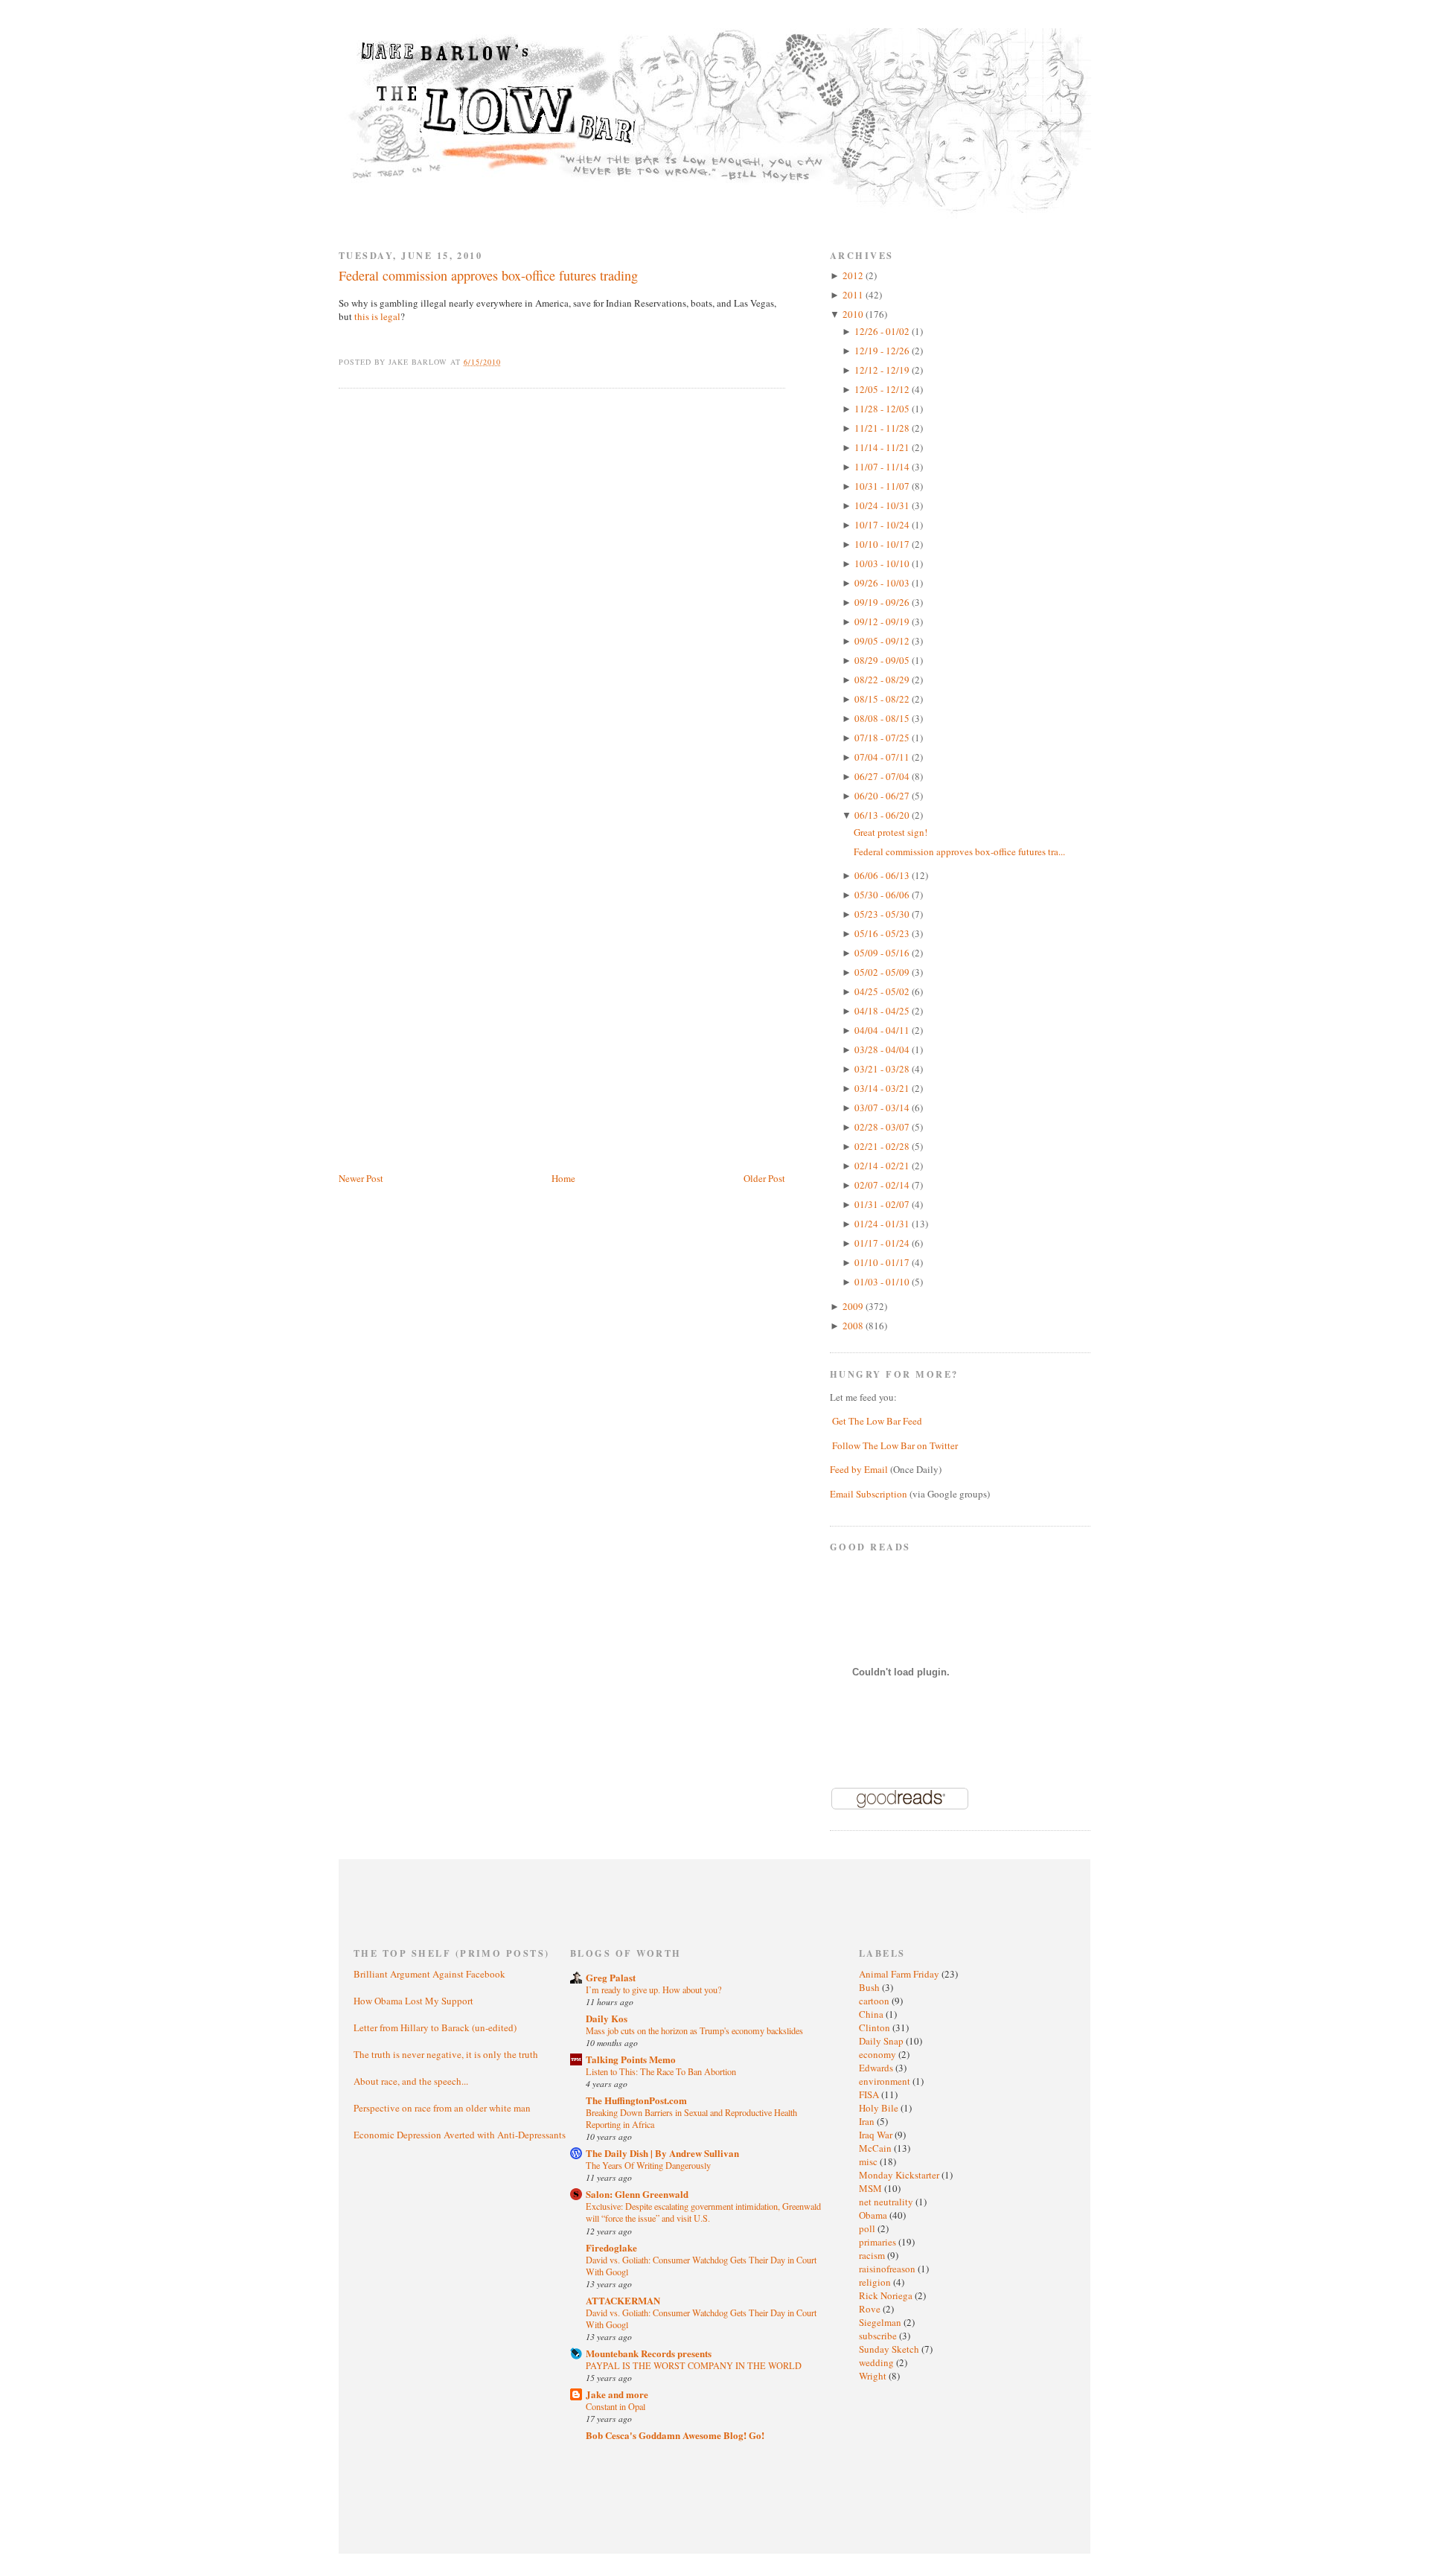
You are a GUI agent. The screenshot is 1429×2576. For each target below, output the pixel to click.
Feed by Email (859, 1469)
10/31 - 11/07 (883, 486)
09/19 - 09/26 (883, 602)
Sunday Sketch (890, 2349)
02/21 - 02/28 (883, 1146)
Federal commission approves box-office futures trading (488, 275)
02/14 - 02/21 (883, 1166)
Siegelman (881, 2322)
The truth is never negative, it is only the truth (446, 2054)
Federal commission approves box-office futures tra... (959, 851)
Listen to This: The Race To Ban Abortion (661, 2071)
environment (886, 2081)
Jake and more (617, 2394)
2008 (854, 1326)
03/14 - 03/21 (883, 1088)
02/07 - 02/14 (883, 1185)
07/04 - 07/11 (883, 757)
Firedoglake (611, 2247)
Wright (874, 2376)
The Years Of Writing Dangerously (648, 2165)
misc (869, 2161)
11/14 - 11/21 (883, 447)
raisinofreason (888, 2269)
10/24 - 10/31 (883, 505)
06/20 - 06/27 (883, 796)
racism (873, 2255)
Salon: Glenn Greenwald (637, 2194)
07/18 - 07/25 (883, 738)
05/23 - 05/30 (883, 914)
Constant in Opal (616, 2406)
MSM (872, 2188)
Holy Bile (880, 2108)
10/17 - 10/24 (883, 525)
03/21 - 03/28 (883, 1069)
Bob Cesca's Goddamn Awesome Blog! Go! (675, 2435)
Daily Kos (607, 2018)
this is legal (377, 316)
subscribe (879, 2336)
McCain (876, 2148)
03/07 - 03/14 (883, 1108)
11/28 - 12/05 (883, 409)
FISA (870, 2094)
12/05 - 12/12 (883, 389)
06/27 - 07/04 (883, 776)
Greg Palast (611, 1977)
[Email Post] (509, 362)
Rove (871, 2309)
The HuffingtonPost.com (636, 2100)
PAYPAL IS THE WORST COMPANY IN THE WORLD (694, 2365)
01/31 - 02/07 (883, 1204)
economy (879, 2054)
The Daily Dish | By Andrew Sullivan (662, 2153)
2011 (854, 295)
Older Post (764, 1178)
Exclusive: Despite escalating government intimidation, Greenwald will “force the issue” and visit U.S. (703, 2212)
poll (868, 2228)
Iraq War (877, 2135)
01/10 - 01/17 (883, 1262)
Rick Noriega (887, 2295)
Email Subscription (869, 1494)
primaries (879, 2242)
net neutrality (887, 2202)
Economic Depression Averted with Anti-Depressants (460, 2135)
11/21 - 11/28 (883, 428)
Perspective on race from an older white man (442, 2108)
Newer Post (361, 1178)
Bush (870, 1987)
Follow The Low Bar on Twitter (895, 1445)
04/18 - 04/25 (883, 1011)
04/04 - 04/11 (883, 1030)
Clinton (876, 2027)
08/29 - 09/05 (883, 660)
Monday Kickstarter (900, 2175)
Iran (868, 2121)
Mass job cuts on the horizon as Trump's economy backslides (694, 2030)
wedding (877, 2362)
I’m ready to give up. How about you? (653, 1989)
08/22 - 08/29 (883, 680)
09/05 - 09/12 (883, 641)
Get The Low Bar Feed (877, 1421)
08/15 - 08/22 (883, 699)
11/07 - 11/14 (883, 467)
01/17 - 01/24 (883, 1243)
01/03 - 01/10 (883, 1282)
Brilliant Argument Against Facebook (429, 1974)
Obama (874, 2215)
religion (876, 2282)
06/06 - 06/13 (883, 875)
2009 (854, 1306)
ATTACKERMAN (623, 2300)
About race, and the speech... (411, 2081)
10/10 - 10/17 (883, 544)
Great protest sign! (891, 832)
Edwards (877, 2068)
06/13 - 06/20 (883, 815)
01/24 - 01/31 (883, 1224)
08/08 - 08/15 (883, 718)
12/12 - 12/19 (883, 370)
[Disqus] (562, 589)
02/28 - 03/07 (883, 1127)
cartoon (875, 2001)
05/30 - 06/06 (883, 895)
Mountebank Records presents (649, 2353)
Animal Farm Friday (900, 1974)
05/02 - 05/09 (883, 972)
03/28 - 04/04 (883, 1049)
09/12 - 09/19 (883, 621)
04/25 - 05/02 (883, 991)
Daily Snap (882, 2041)
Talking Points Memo (631, 2059)
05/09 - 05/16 (883, 953)
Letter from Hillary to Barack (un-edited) (435, 2027)
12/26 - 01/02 (883, 331)
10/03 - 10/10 (883, 563)
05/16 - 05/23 (883, 933)
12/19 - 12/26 (883, 351)
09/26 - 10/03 (883, 583)
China (872, 2014)
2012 (854, 275)
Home (563, 1178)
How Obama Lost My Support (413, 2001)
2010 (854, 314)
